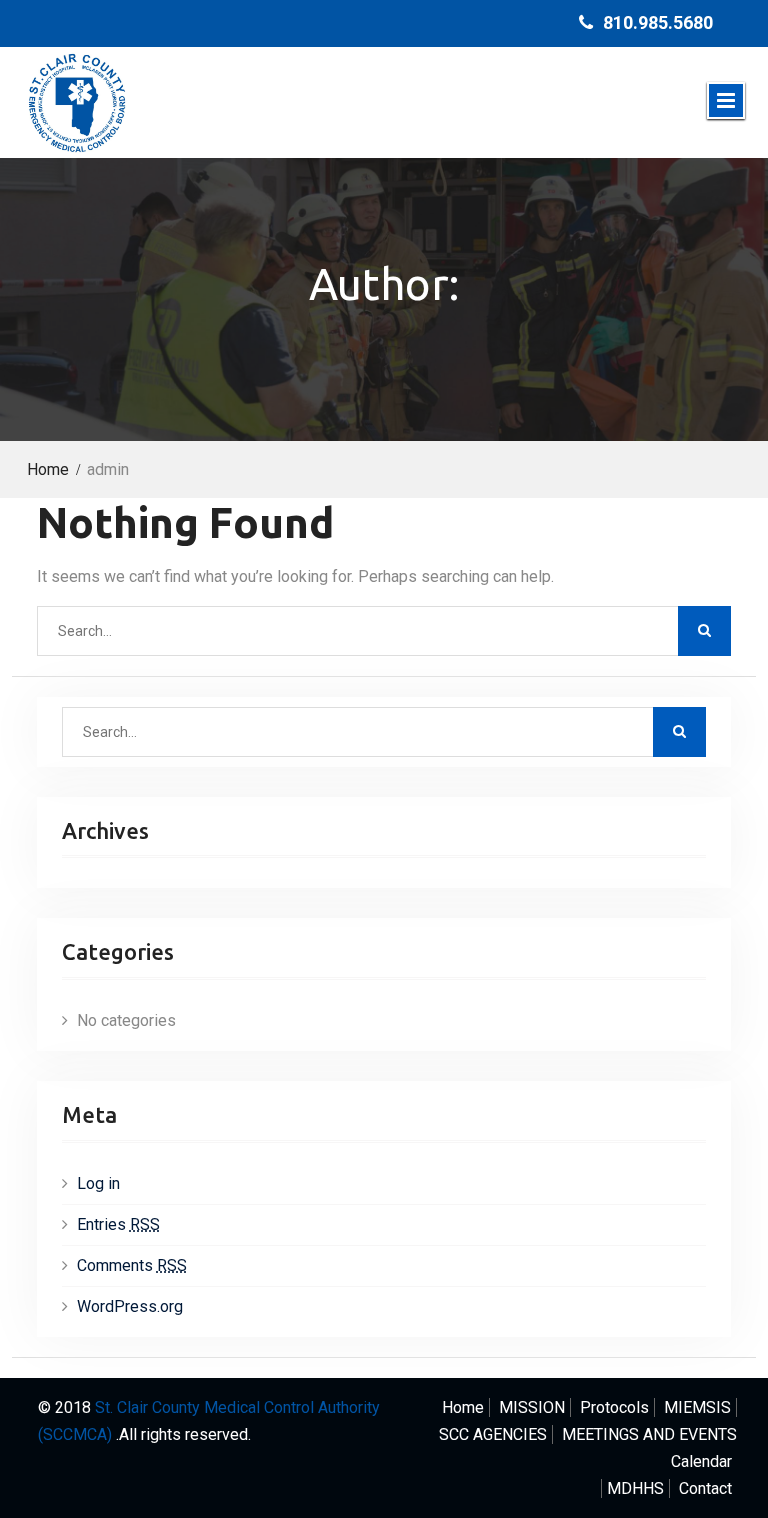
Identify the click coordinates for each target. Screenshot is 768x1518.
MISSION (532, 1407)
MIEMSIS (697, 1407)
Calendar (701, 1461)
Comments (132, 1265)
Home (463, 1407)
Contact (705, 1488)
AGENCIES (493, 1434)
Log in (98, 1183)
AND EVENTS (649, 1434)
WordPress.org (130, 1306)
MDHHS (635, 1488)
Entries (118, 1224)
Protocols (614, 1407)
